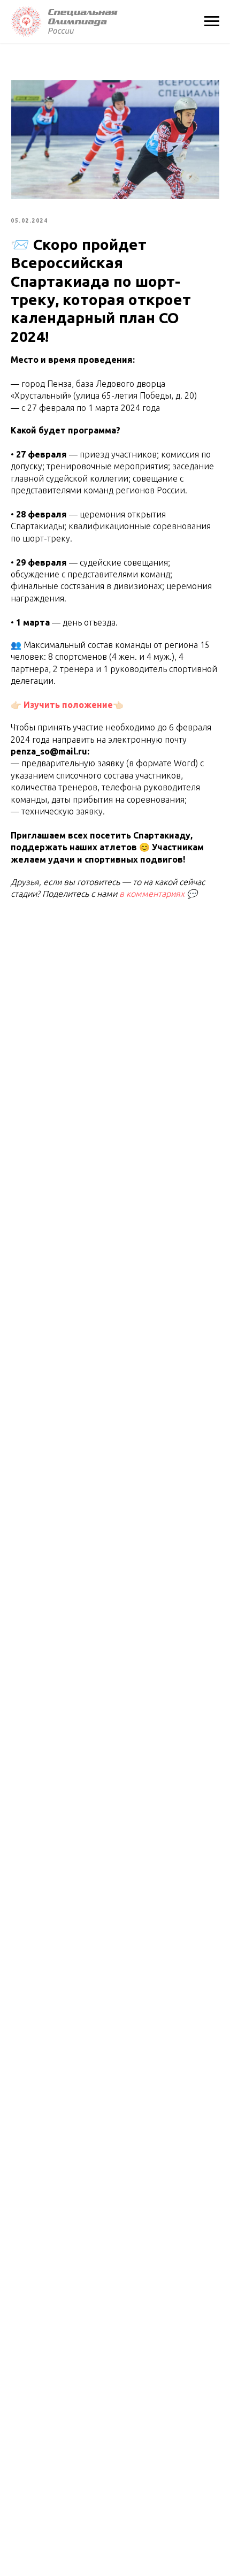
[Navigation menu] (212, 21)
